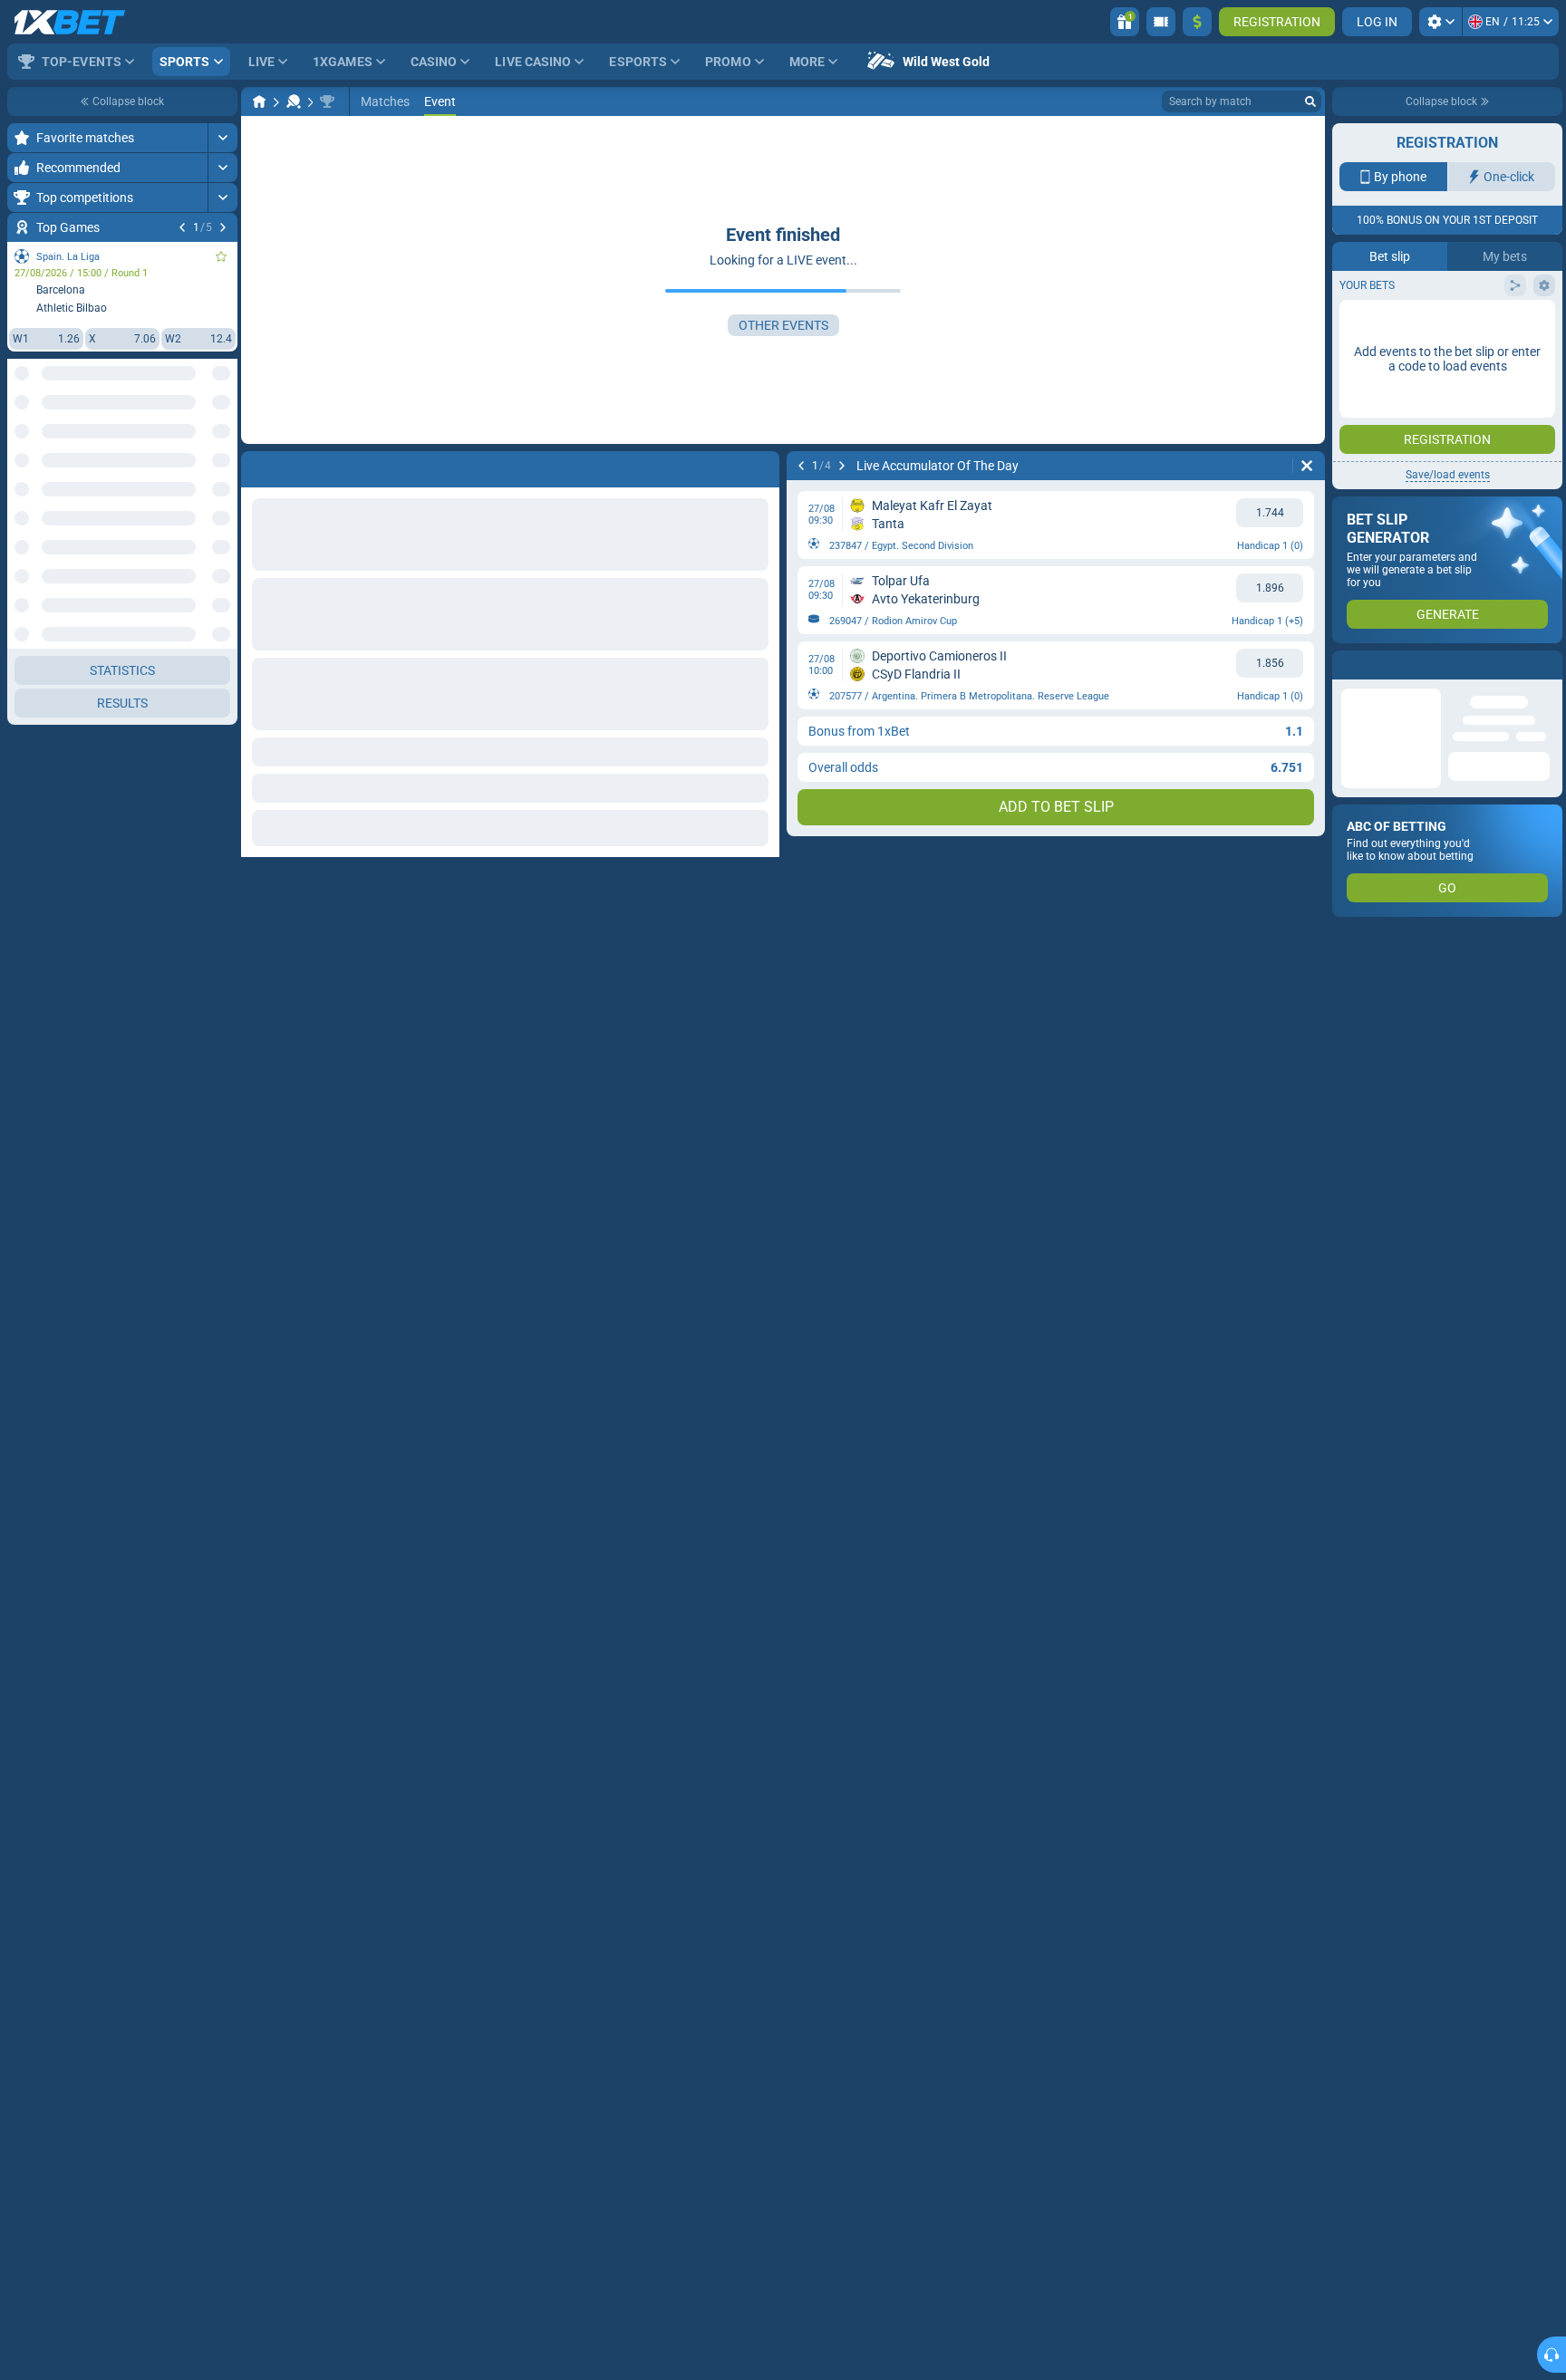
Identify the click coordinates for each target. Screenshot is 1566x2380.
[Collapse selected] (201, 441)
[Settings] (1440, 22)
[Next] (223, 227)
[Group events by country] (223, 441)
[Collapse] (222, 649)
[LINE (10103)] (259, 101)
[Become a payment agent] (1161, 22)
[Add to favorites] (221, 256)
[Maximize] (222, 138)
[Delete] (1307, 466)
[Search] (1310, 101)
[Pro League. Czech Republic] (327, 101)
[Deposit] (1197, 22)
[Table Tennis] (294, 101)
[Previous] (182, 227)
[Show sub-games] (222, 1103)
